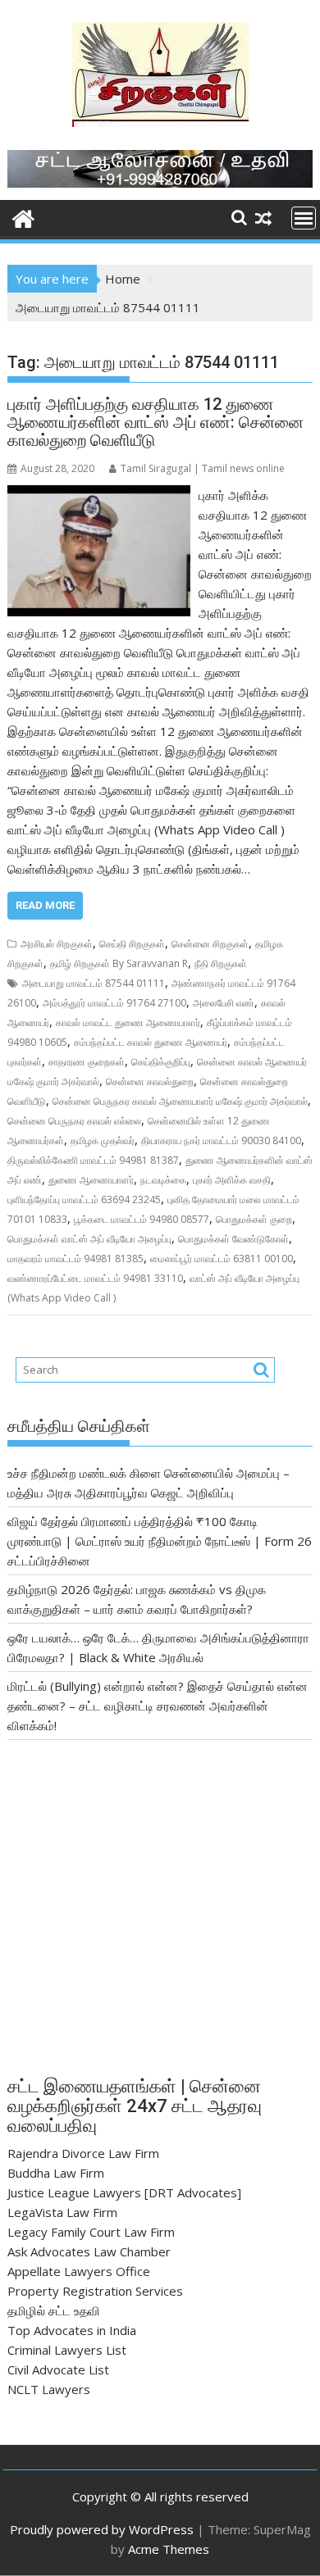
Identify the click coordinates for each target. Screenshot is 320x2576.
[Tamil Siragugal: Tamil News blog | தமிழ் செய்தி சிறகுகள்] (23, 217)
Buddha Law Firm (56, 2173)
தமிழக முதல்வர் (103, 1140)
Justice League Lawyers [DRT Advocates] (124, 2192)
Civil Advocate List (58, 2369)
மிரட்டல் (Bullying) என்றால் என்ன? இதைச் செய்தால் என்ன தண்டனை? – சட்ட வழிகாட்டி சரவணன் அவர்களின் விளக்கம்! (158, 1706)
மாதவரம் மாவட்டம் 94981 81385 (75, 1258)
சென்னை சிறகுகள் (210, 944)
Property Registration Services (95, 2291)
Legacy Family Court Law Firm (91, 2232)
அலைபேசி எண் (224, 1003)
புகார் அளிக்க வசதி (232, 1180)
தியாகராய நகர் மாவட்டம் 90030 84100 (221, 1140)
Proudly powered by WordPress (102, 2529)
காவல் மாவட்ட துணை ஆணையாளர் (128, 1022)
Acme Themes (169, 2549)
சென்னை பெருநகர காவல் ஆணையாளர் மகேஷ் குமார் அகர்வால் (180, 1101)
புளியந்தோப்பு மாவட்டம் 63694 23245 (84, 1199)
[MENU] (304, 218)
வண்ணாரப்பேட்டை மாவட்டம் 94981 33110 (95, 1278)
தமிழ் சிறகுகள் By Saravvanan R (119, 963)
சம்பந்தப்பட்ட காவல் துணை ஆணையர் (151, 1042)
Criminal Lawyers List (67, 2350)
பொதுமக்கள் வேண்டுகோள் (233, 1239)
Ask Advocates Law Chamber (89, 2251)
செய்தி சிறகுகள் (132, 944)
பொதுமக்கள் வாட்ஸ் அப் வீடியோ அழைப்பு (89, 1239)
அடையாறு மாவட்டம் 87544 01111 (94, 983)
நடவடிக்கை (163, 1180)
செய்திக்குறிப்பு (161, 1062)
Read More (45, 905)
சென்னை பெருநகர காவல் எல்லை (74, 1121)
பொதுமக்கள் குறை (254, 1219)
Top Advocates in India (72, 2330)
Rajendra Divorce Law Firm (83, 2153)
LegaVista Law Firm (62, 2212)
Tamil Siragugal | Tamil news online (203, 468)
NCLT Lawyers (49, 2389)
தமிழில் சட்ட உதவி (54, 2310)
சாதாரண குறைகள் (87, 1062)
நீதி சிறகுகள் (221, 963)
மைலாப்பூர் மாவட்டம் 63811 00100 (222, 1258)
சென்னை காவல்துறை (150, 1081)
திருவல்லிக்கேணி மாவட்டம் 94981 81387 (93, 1160)
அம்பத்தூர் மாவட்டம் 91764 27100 (114, 1003)
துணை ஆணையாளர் (91, 1180)
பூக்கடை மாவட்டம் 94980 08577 (142, 1219)
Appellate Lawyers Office (79, 2271)
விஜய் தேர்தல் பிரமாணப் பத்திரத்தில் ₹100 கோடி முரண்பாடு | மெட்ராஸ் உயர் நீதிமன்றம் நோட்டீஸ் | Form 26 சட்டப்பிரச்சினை (160, 1541)
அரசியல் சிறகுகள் (57, 944)
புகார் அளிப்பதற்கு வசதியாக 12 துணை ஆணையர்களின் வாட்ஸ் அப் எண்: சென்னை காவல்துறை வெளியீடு (155, 422)
